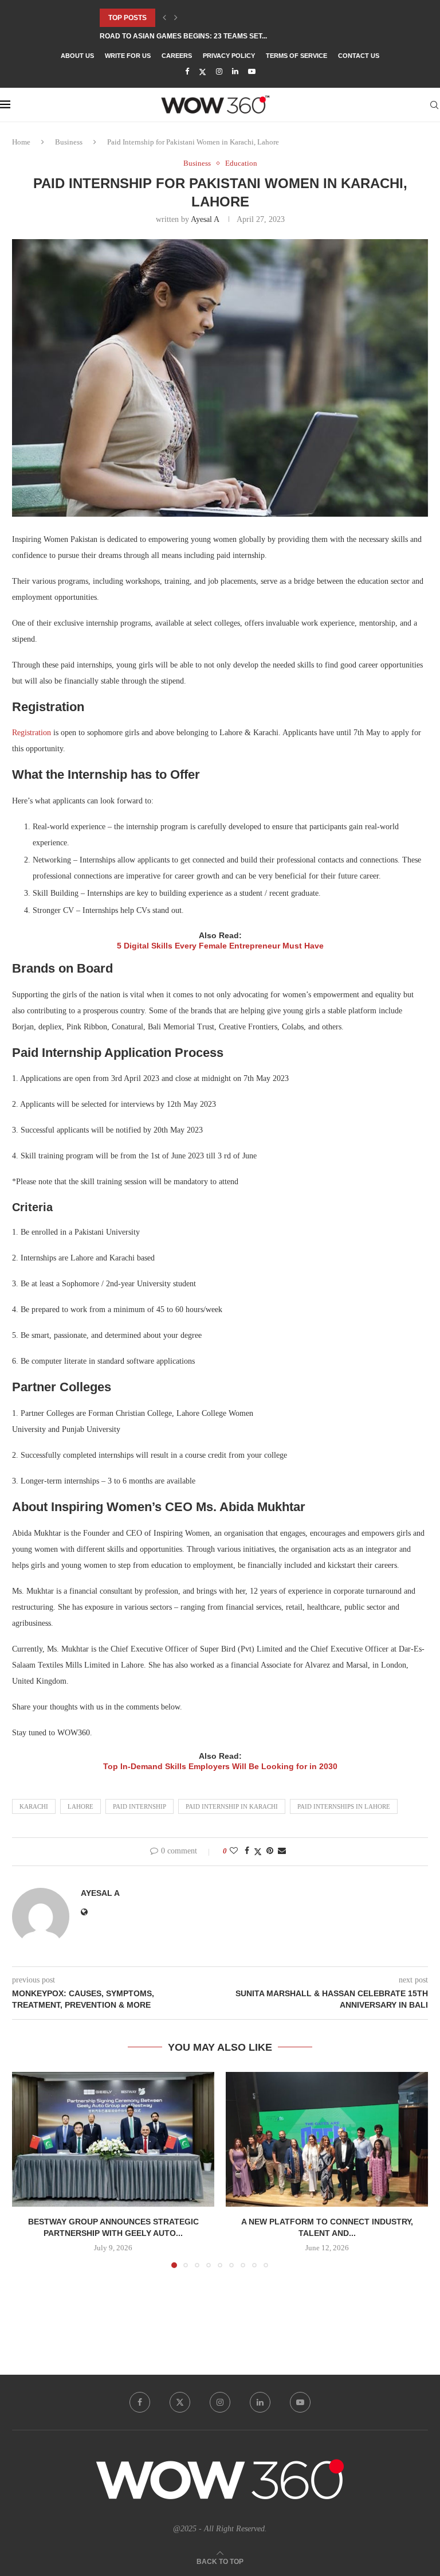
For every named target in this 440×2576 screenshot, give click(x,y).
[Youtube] (252, 72)
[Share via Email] (282, 1851)
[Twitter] (203, 72)
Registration (32, 733)
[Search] (434, 105)
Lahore (80, 1806)
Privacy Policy (229, 56)
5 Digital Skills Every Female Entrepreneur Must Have (220, 946)
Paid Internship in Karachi (232, 1806)
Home (21, 142)
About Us (77, 56)
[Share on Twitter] (258, 1852)
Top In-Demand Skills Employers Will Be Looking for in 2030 (220, 1766)
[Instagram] (219, 72)
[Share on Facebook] (247, 1851)
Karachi (34, 1806)
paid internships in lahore (344, 1806)
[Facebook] (187, 72)
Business (69, 142)
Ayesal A (205, 219)
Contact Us (359, 56)
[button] (164, 18)
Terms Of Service (296, 56)
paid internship (140, 1806)
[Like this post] (234, 1851)
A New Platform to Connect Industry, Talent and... (199, 36)
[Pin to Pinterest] (270, 1851)
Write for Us (128, 56)
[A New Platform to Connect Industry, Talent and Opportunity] (327, 2139)
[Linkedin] (235, 72)
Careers (177, 56)
